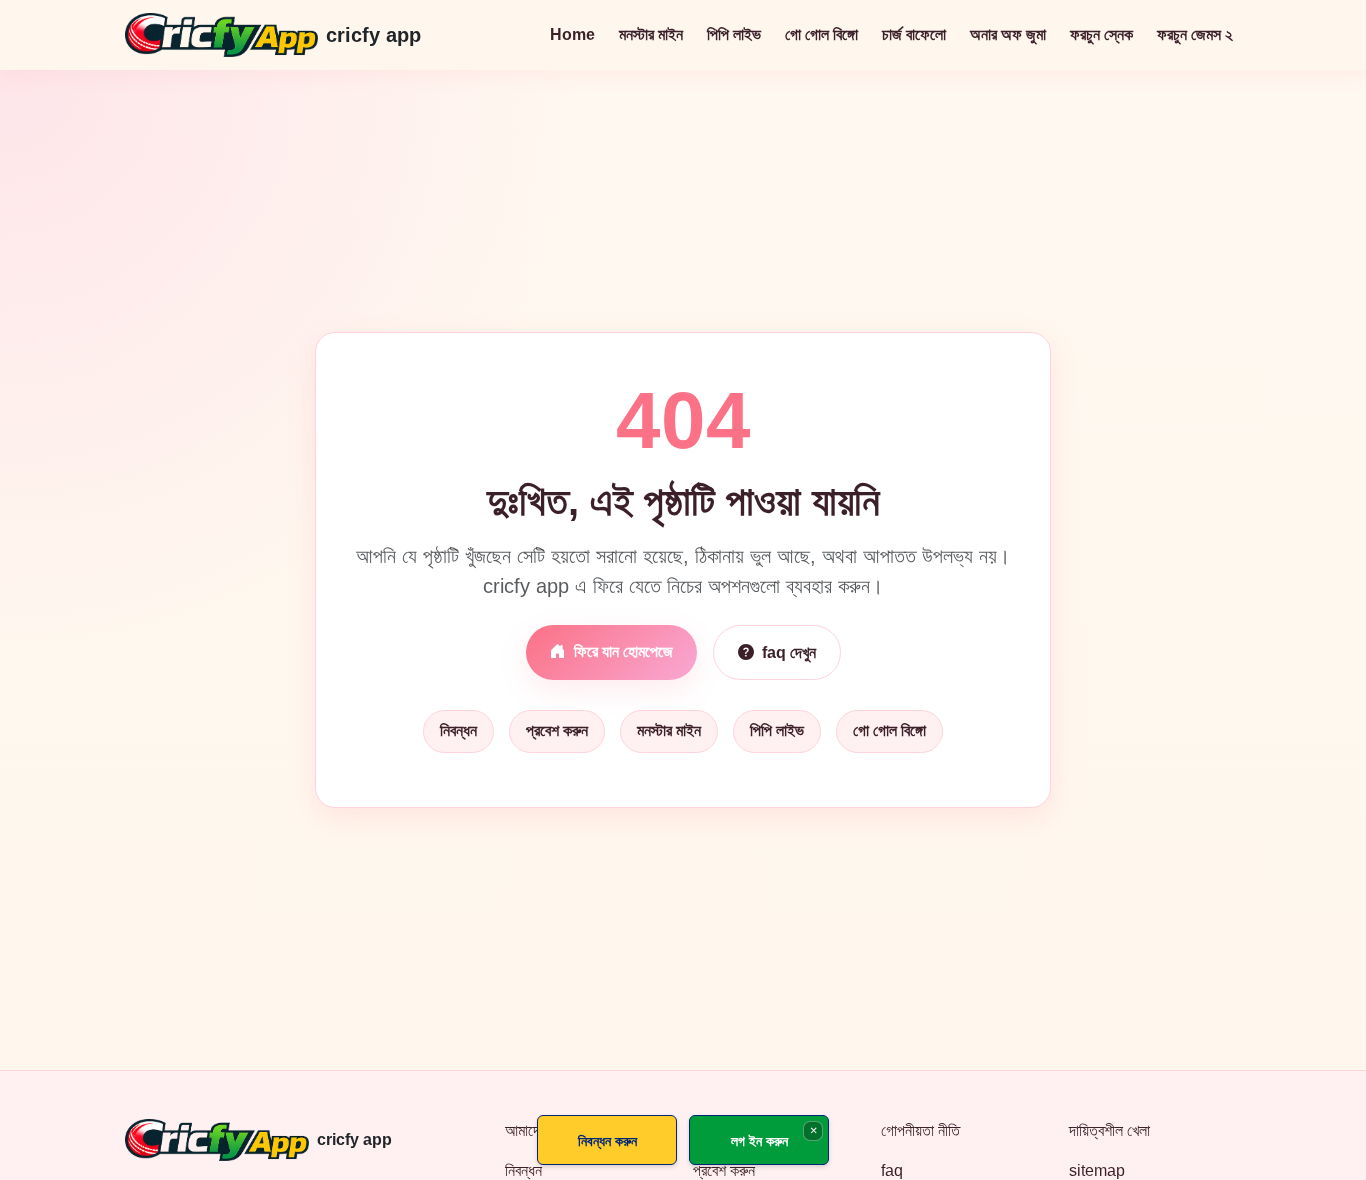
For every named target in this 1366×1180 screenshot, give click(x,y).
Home (572, 34)
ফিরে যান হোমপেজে (623, 651)
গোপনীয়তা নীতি (920, 1130)
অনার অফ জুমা (1008, 34)
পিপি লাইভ (734, 34)
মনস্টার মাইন (651, 34)
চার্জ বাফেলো (914, 34)
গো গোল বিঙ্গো (821, 34)
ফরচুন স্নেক (1101, 34)
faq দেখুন (789, 652)
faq (892, 1170)
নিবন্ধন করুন (607, 1140)
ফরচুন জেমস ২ (1195, 34)
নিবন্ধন (458, 730)
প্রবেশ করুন (557, 730)
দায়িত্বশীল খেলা (1109, 1130)
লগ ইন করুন (759, 1140)
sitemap (1097, 1170)
